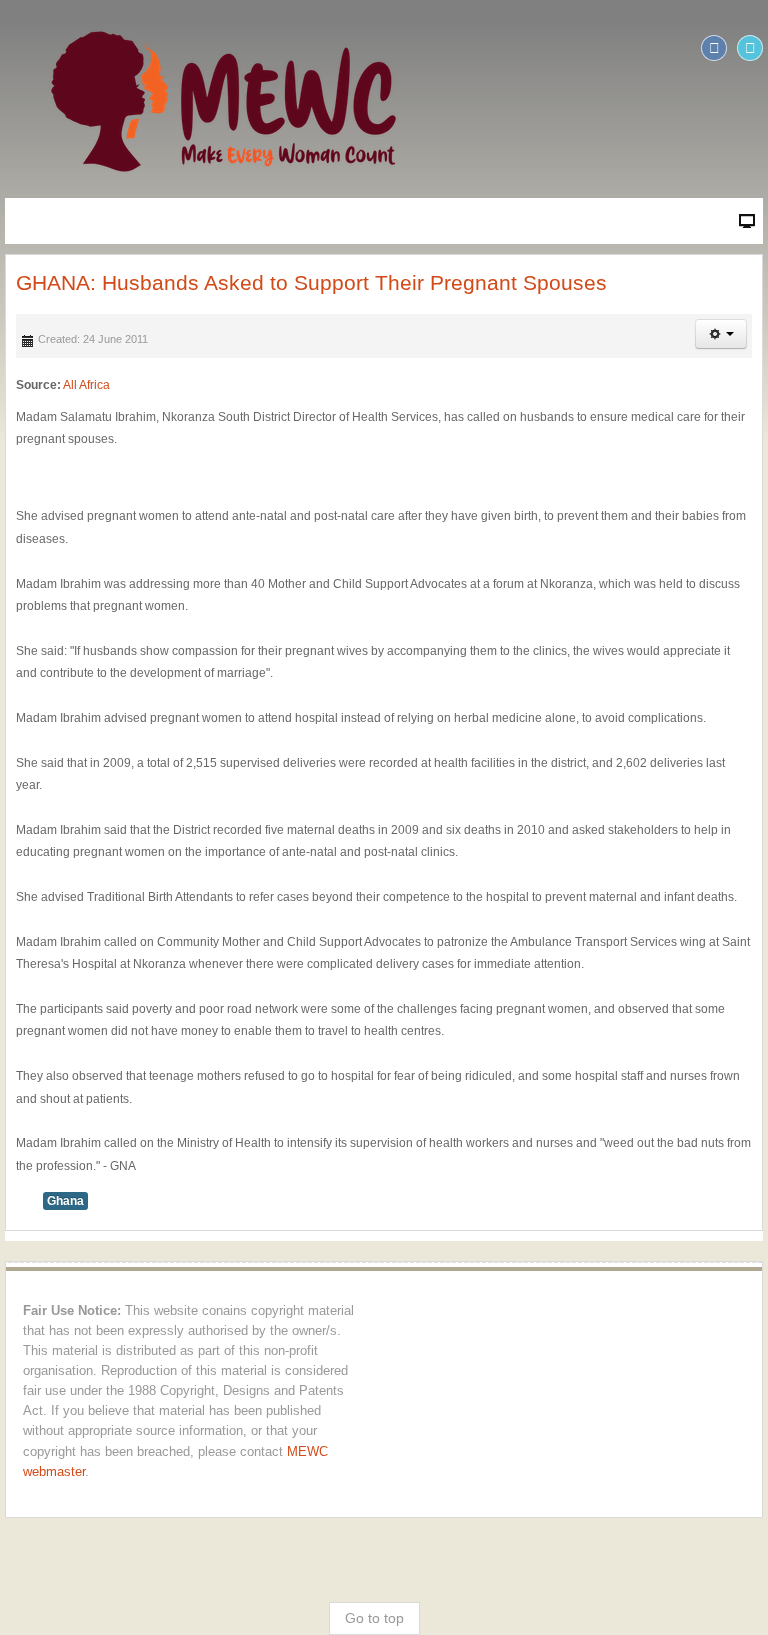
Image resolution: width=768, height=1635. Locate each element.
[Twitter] (750, 48)
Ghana (65, 1201)
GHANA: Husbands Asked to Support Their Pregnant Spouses (311, 282)
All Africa (86, 385)
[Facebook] (714, 48)
